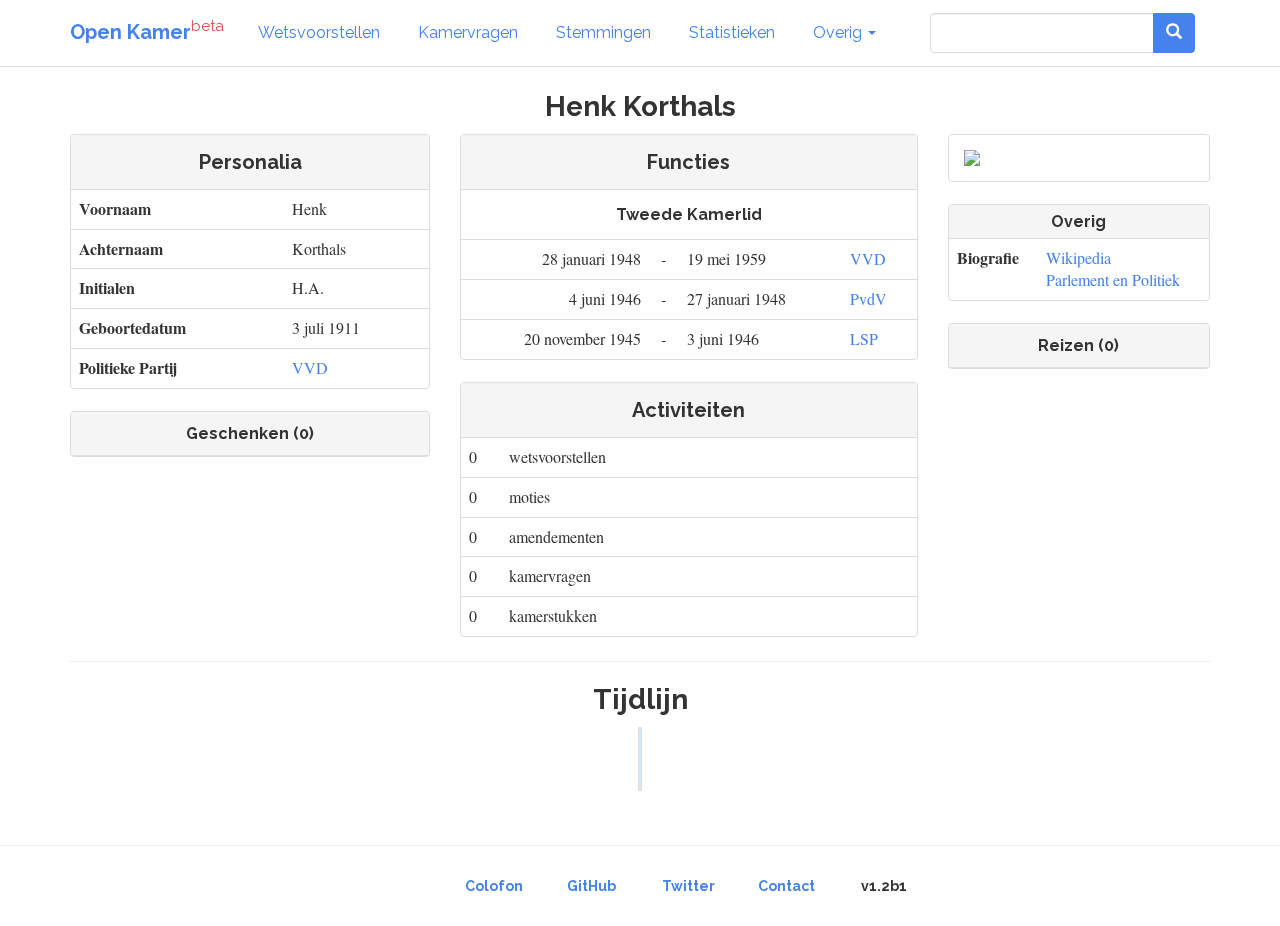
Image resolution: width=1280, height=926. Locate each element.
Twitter (688, 886)
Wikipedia (1078, 257)
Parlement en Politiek (1113, 279)
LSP (864, 338)
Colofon (494, 886)
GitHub (591, 886)
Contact (786, 886)
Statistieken (732, 32)
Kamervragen (468, 32)
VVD (310, 367)
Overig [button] (839, 32)
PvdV (868, 298)
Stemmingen (603, 32)
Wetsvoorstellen (319, 32)
